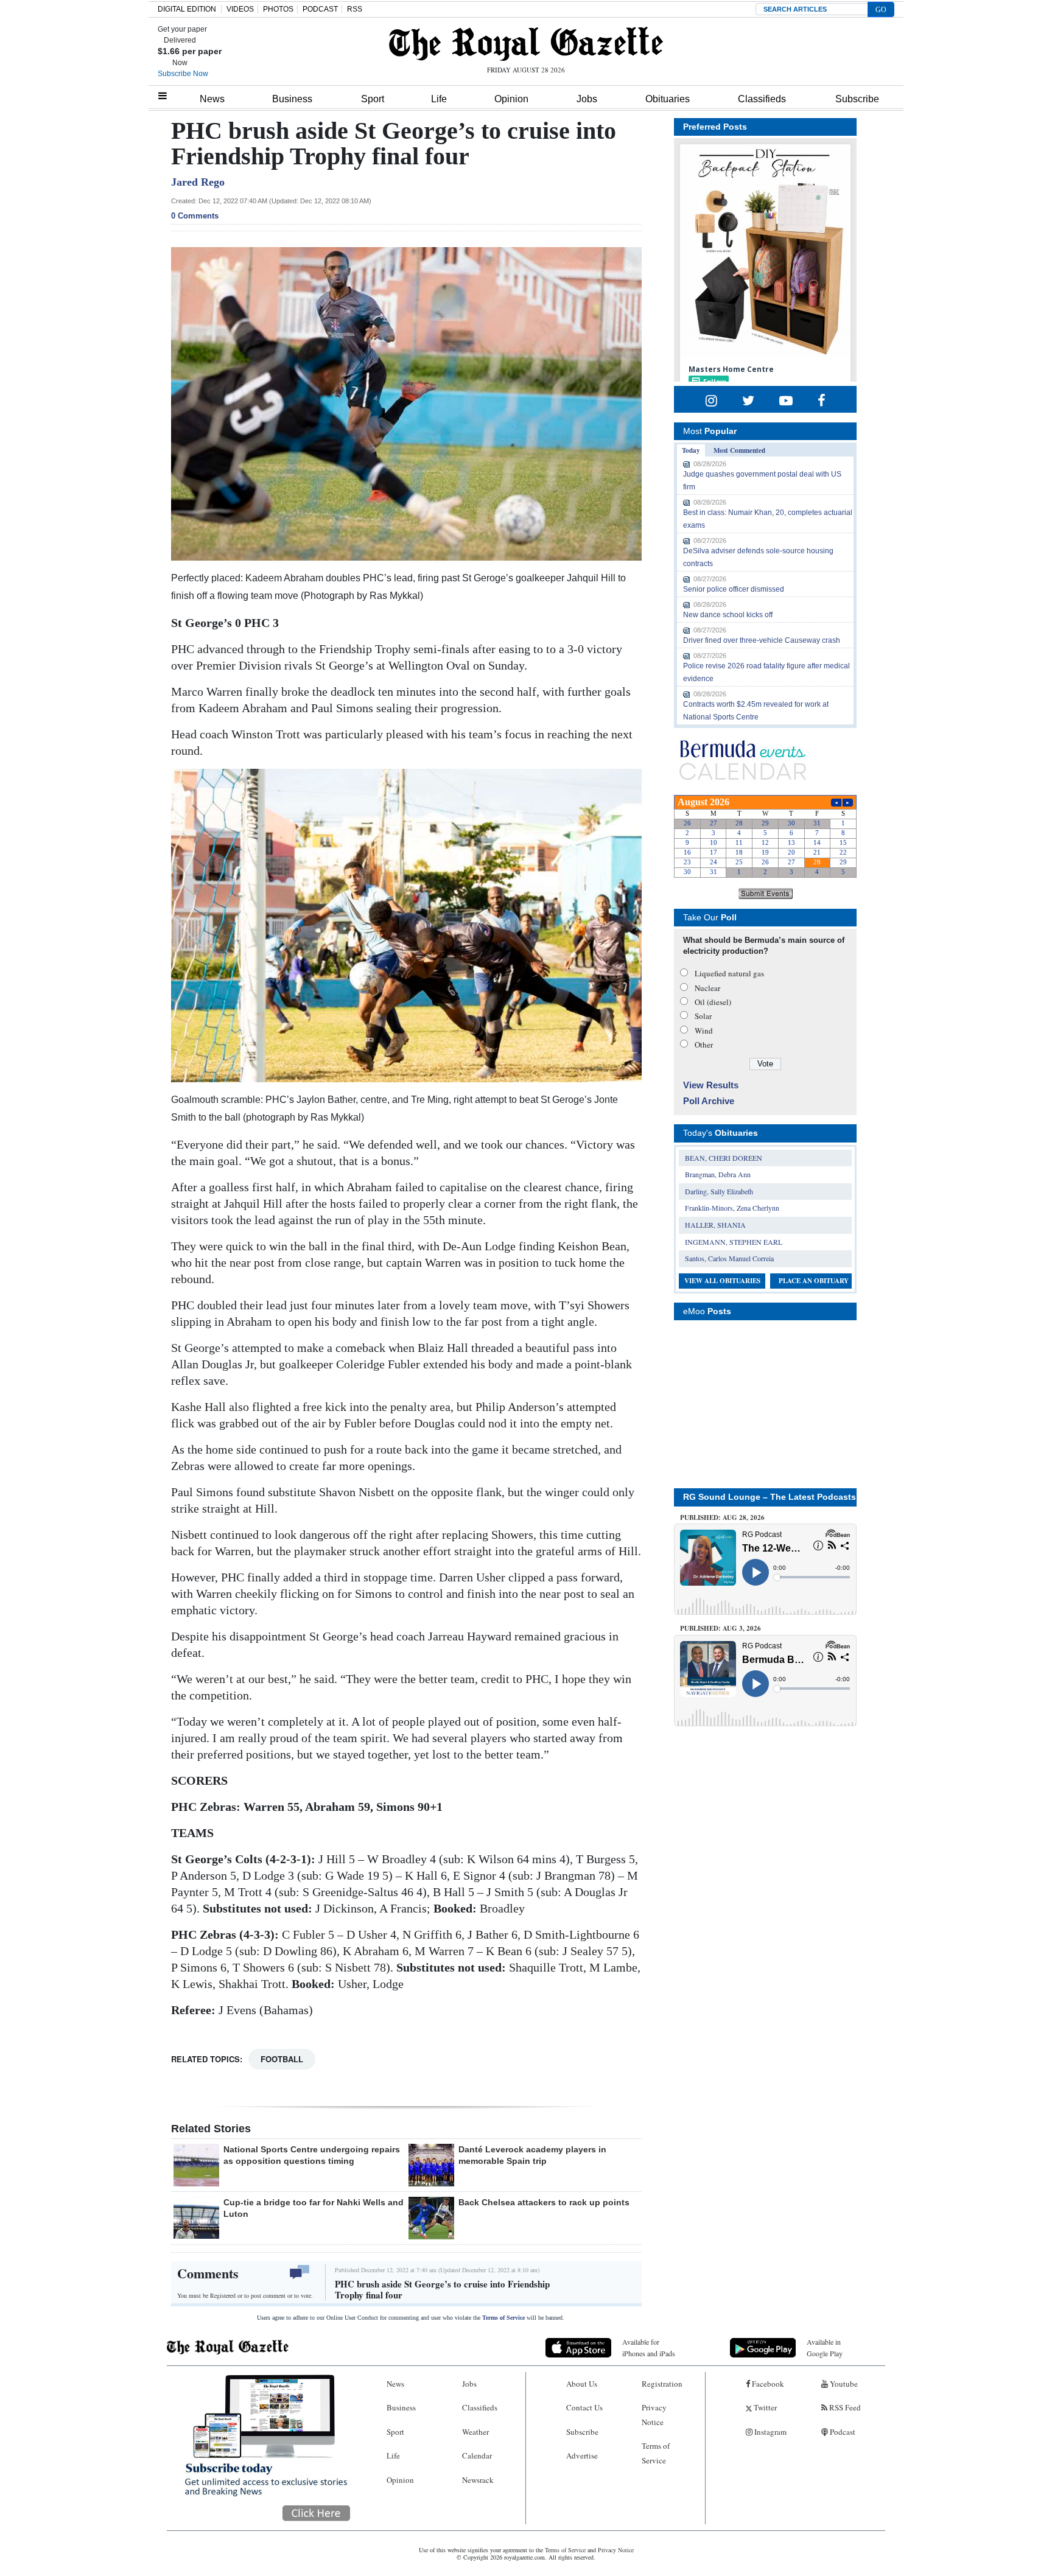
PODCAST (320, 9)
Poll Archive (709, 1101)
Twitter (764, 2407)
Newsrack (478, 2480)
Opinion (511, 99)
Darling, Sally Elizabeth (719, 1191)
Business (292, 99)
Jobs (587, 99)
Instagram (770, 2432)
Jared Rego (198, 182)
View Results (711, 1085)
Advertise (582, 2455)
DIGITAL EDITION (187, 9)
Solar (703, 1016)
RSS (355, 9)
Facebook (767, 2384)
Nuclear (707, 988)
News (212, 99)
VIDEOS (240, 9)
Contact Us (584, 2407)
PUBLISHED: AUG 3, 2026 (721, 1628)
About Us (582, 2384)
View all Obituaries (722, 1281)
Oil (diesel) (713, 1002)
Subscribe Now (183, 74)
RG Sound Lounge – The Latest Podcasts (770, 1497)
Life (439, 99)
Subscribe (857, 99)
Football (282, 2059)
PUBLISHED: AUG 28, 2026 (722, 1517)
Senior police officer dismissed (734, 589)
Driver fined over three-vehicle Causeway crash (762, 640)
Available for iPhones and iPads (649, 2347)
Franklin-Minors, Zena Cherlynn (732, 1208)
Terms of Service (503, 2318)
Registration (662, 2384)
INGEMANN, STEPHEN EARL (734, 1242)
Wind (704, 1031)
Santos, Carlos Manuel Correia (729, 1258)
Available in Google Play (825, 2347)
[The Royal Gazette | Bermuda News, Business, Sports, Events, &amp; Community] (526, 44)
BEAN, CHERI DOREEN (724, 1158)
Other (704, 1045)
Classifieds (762, 99)
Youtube (843, 2384)
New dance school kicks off (728, 615)
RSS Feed (844, 2407)
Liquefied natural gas (729, 973)
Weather (475, 2432)
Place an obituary (814, 1281)
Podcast (842, 2432)
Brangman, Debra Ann (718, 1174)
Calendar (477, 2455)
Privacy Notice (654, 2414)
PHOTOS (278, 9)
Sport (373, 99)
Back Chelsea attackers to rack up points (544, 2202)
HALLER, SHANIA (715, 1225)
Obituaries (668, 99)
